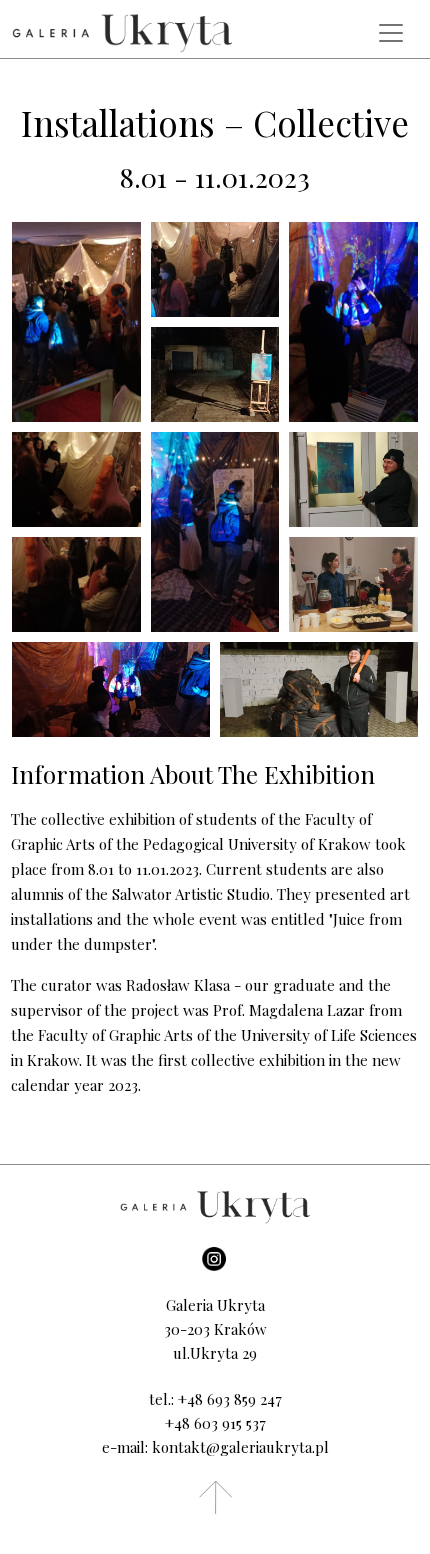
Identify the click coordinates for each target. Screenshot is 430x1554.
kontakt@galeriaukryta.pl (240, 1447)
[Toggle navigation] (391, 33)
